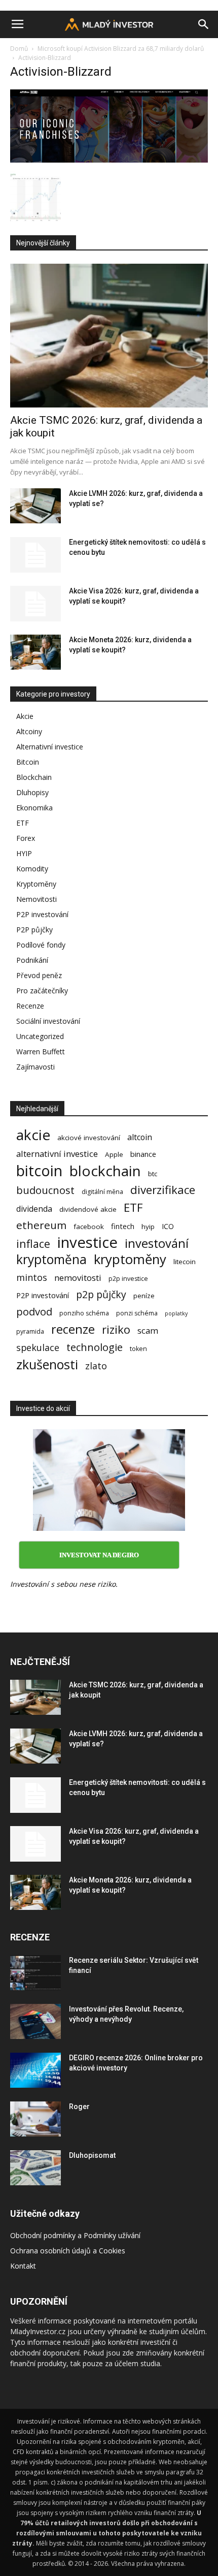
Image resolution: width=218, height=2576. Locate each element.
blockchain (105, 1171)
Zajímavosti (35, 1067)
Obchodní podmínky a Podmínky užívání (75, 2235)
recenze (73, 1329)
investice (87, 1243)
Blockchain (34, 777)
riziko (116, 1329)
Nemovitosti (37, 899)
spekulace (38, 1348)
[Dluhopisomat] (35, 2168)
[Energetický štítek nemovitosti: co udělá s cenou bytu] (35, 555)
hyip (148, 1227)
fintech (123, 1226)
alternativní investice (57, 1154)
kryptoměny (130, 1259)
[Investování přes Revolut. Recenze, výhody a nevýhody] (35, 2021)
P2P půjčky (34, 930)
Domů (19, 49)
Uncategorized (40, 1036)
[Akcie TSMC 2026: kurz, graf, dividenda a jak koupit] (109, 336)
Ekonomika (34, 808)
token (138, 1349)
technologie (95, 1347)
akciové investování (89, 1138)
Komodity (32, 869)
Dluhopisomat (92, 2155)
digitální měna (102, 1192)
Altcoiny (29, 731)
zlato (96, 1366)
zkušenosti (47, 1364)
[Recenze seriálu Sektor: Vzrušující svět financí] (35, 1973)
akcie (33, 1135)
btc (153, 1174)
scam (148, 1330)
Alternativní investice (50, 747)
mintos (32, 1278)
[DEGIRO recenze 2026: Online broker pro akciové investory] (35, 2070)
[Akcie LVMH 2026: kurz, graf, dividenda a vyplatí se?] (35, 506)
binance (143, 1154)
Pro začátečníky (42, 991)
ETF (23, 823)
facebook (89, 1227)
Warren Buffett (41, 1051)
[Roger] (35, 2119)
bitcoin (39, 1170)
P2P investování (42, 914)
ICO (168, 1226)
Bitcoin (28, 762)
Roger (79, 2107)
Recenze (30, 1006)
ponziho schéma (84, 1313)
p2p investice (128, 1279)
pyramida (30, 1331)
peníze (144, 1296)
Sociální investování (48, 1021)
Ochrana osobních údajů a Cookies (68, 2251)
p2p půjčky (101, 1294)
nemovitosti (78, 1278)
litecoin (185, 1262)
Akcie (25, 716)
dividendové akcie (88, 1209)
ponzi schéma (137, 1313)
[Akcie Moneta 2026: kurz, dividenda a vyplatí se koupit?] (35, 652)
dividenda (34, 1209)
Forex (26, 838)
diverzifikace (163, 1190)
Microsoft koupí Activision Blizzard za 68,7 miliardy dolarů (121, 49)
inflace (33, 1244)
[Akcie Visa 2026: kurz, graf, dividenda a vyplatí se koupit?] (35, 604)
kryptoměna (51, 1259)
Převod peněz (39, 975)
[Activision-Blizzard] (109, 160)
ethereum (41, 1225)
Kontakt (23, 2266)
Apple (114, 1154)
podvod (34, 1312)
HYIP (24, 853)
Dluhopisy (32, 792)
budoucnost (45, 1190)
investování (157, 1244)
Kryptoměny (36, 884)
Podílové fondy (41, 945)
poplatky (176, 1313)
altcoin (140, 1137)
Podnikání (32, 960)
